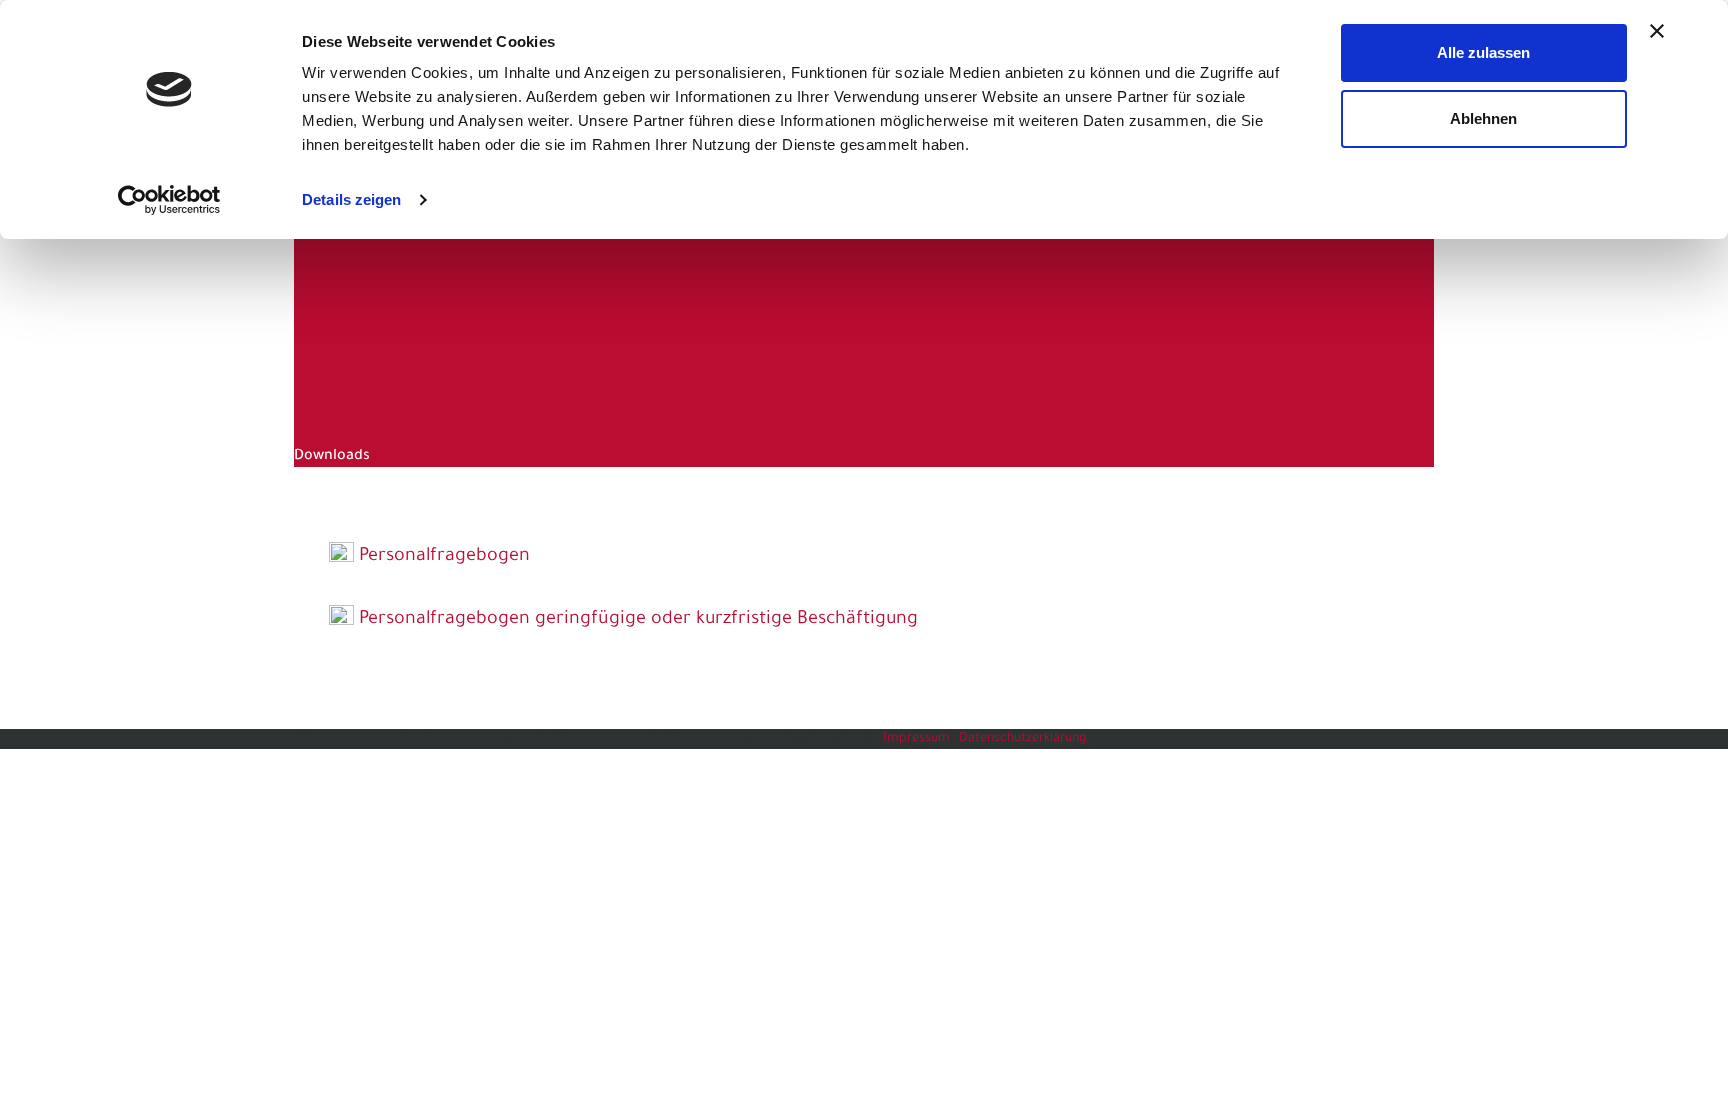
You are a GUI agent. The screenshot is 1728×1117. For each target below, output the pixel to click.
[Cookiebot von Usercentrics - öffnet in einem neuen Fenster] (169, 200)
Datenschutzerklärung (1023, 739)
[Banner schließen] (1657, 31)
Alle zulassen (1483, 52)
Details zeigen (351, 199)
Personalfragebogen (444, 557)
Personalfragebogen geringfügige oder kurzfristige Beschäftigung (638, 620)
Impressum (916, 739)
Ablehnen (1483, 118)
